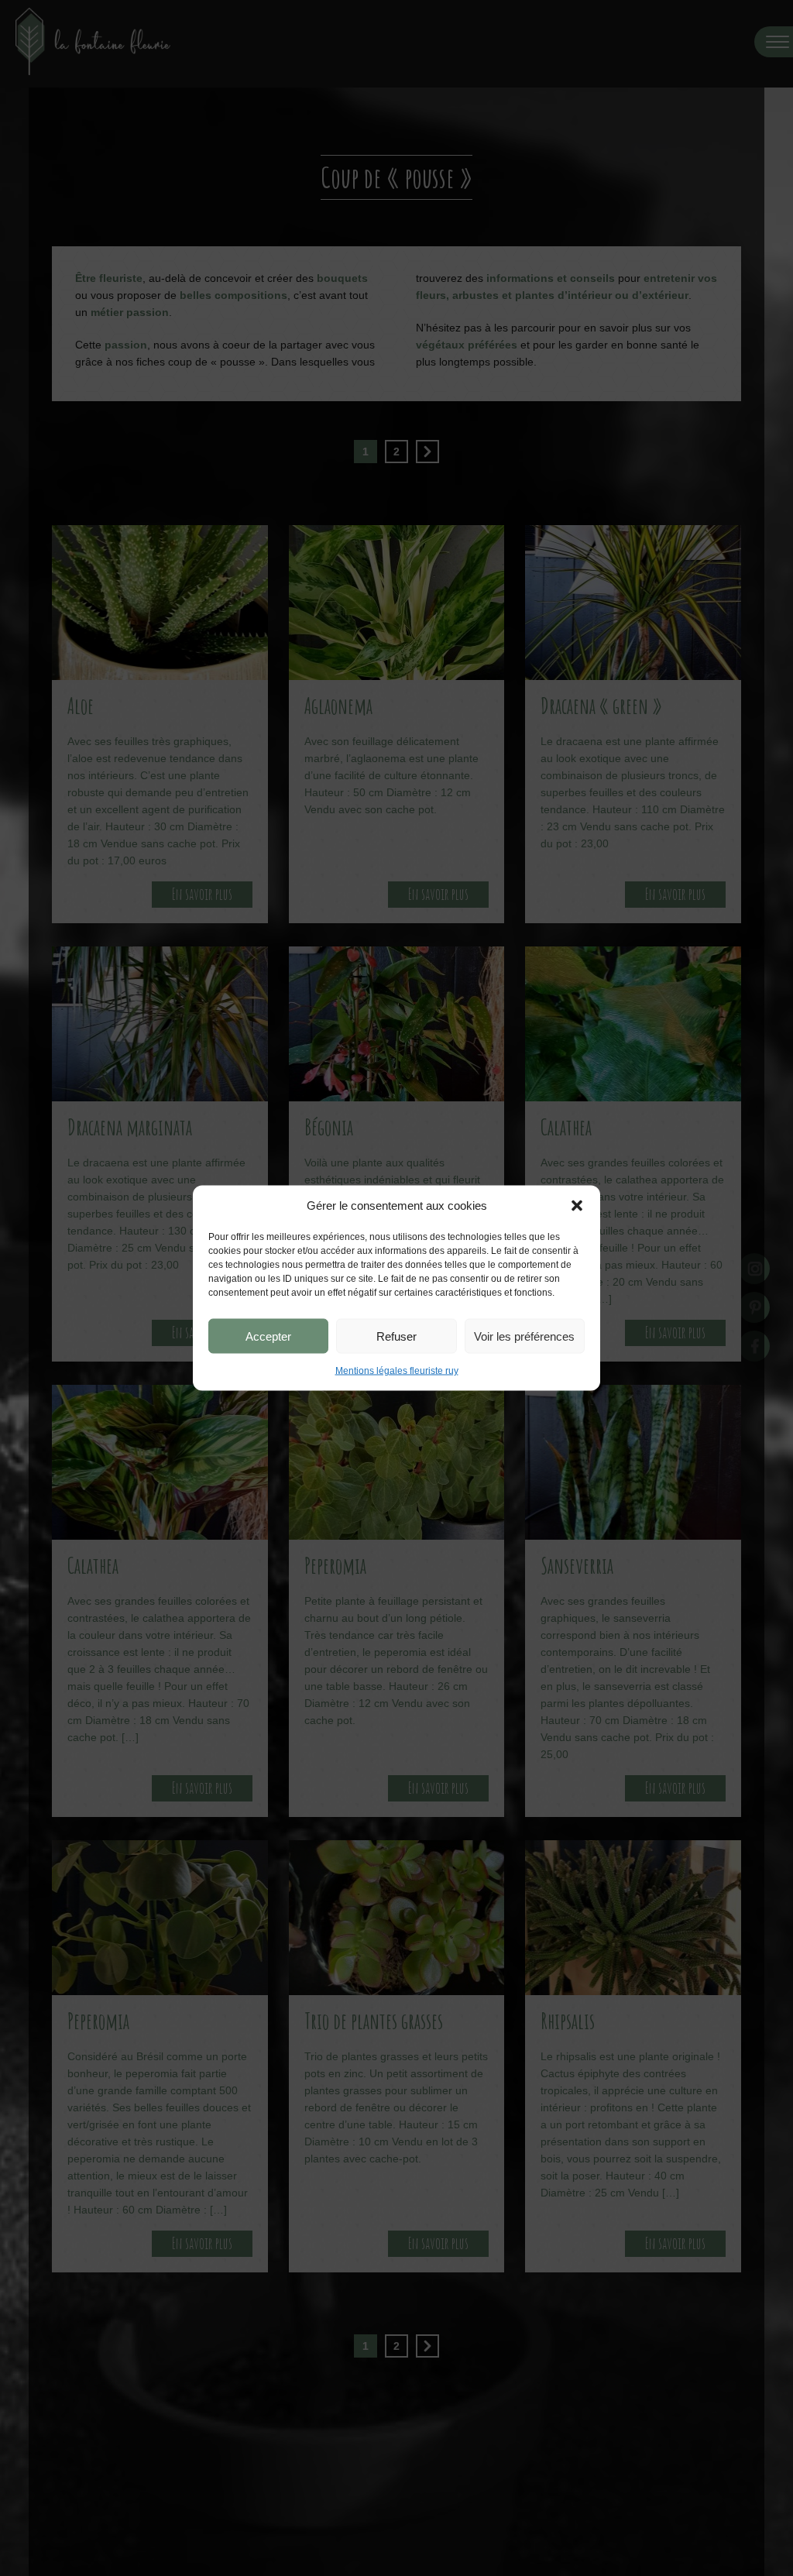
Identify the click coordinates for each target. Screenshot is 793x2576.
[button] (577, 1206)
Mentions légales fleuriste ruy (397, 1371)
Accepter (268, 1336)
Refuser (396, 1336)
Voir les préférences (524, 1336)
